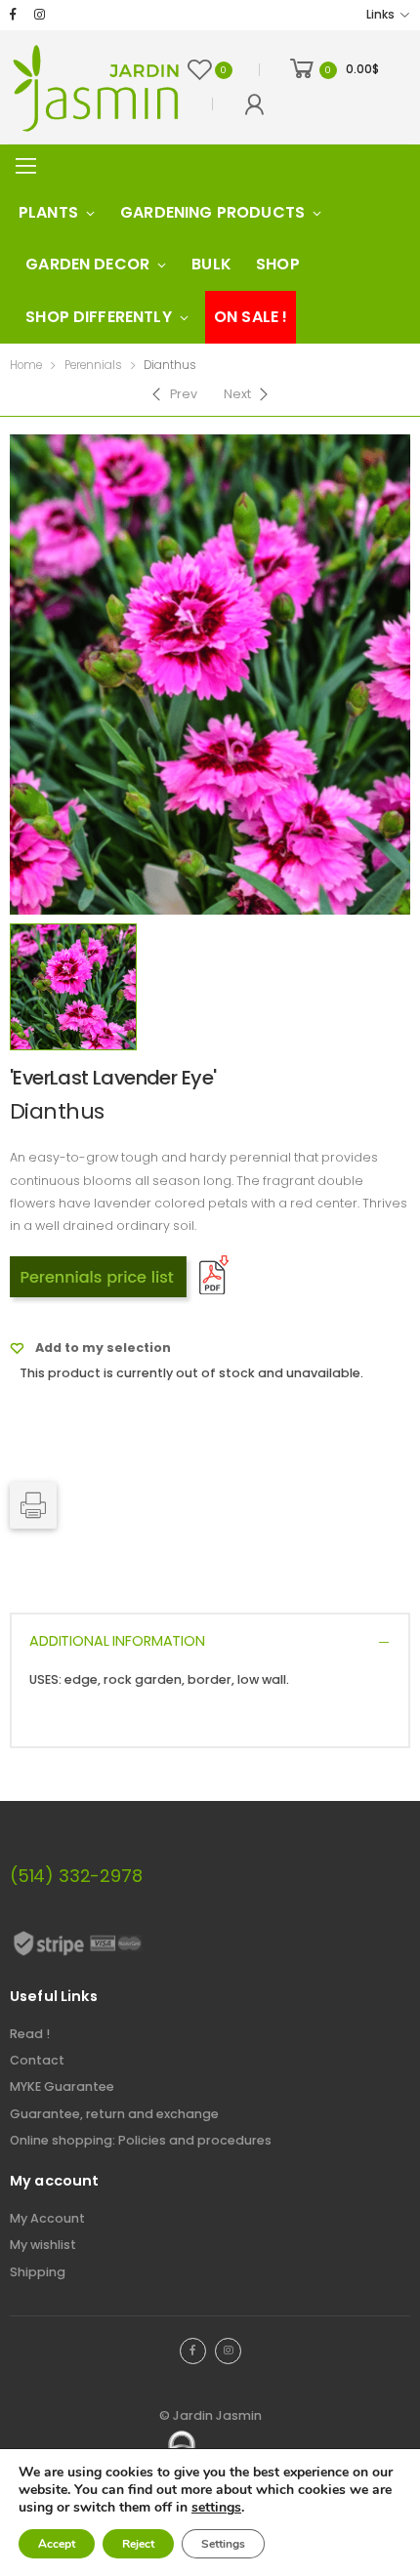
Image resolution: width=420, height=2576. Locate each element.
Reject (138, 2544)
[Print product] (33, 1505)
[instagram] (40, 15)
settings (216, 2508)
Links (380, 15)
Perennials (93, 365)
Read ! (30, 2034)
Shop (278, 264)
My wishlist (43, 2245)
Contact (37, 2060)
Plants (48, 212)
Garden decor (87, 264)
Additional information (117, 1641)
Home (26, 365)
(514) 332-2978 (76, 1876)
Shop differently (99, 317)
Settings (223, 2544)
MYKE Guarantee (62, 2086)
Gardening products (212, 212)
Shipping (38, 2272)
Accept (57, 2544)
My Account (47, 2218)
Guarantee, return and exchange (114, 2114)
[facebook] (13, 15)
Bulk (211, 264)
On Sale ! (251, 317)
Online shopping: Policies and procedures (141, 2140)
